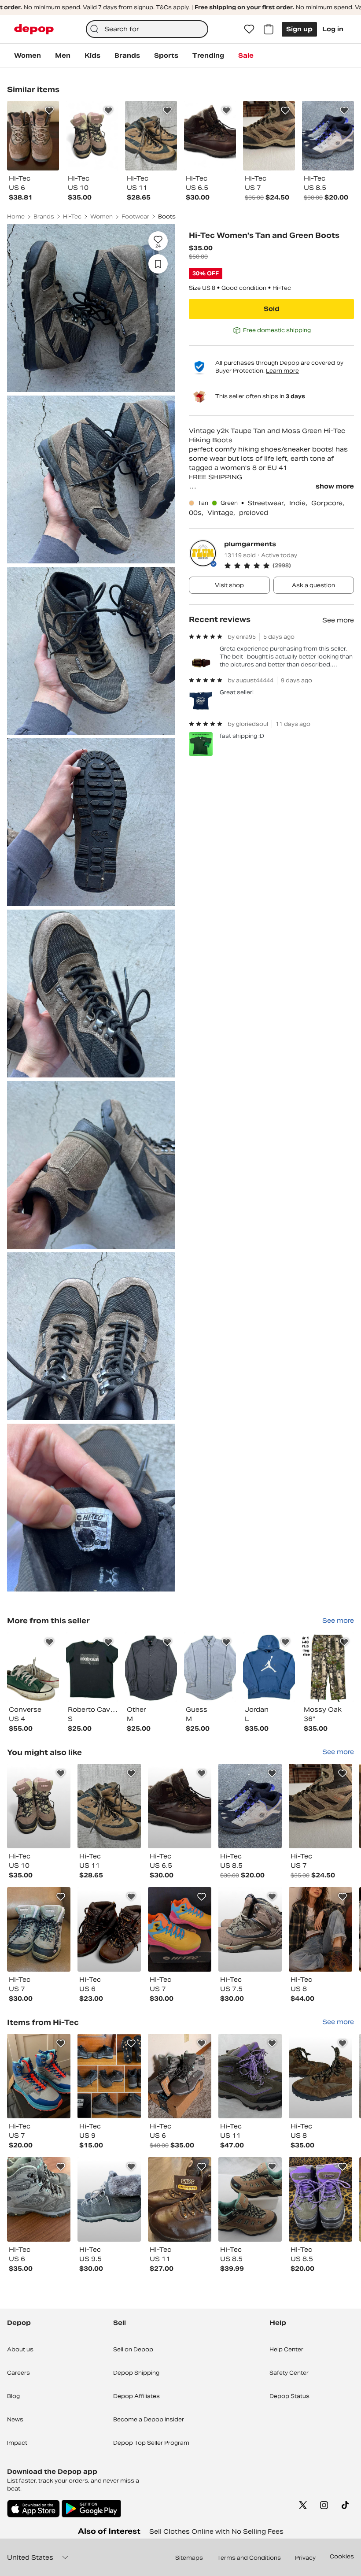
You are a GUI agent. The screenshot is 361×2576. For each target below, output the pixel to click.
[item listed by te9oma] (109, 2199)
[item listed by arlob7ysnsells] (250, 1806)
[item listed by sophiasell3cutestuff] (320, 2199)
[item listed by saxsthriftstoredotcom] (180, 2199)
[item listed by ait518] (180, 1929)
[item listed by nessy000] (180, 1806)
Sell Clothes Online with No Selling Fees (216, 2532)
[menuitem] (28, 56)
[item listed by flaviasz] (320, 2076)
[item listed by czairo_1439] (39, 2199)
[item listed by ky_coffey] (180, 2076)
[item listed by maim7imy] (109, 1929)
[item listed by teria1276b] (250, 2076)
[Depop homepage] (34, 29)
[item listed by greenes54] (39, 1929)
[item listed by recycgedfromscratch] (109, 2076)
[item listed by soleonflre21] (250, 2199)
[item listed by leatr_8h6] (39, 2076)
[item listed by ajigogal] (320, 1929)
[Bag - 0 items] (269, 29)
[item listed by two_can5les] (320, 1806)
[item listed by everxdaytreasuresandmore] (109, 1806)
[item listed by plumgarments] (33, 1667)
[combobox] (147, 29)
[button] (289, 566)
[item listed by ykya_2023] (250, 1929)
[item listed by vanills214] (39, 1806)
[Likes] (249, 29)
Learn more (282, 371)
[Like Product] (49, 111)
